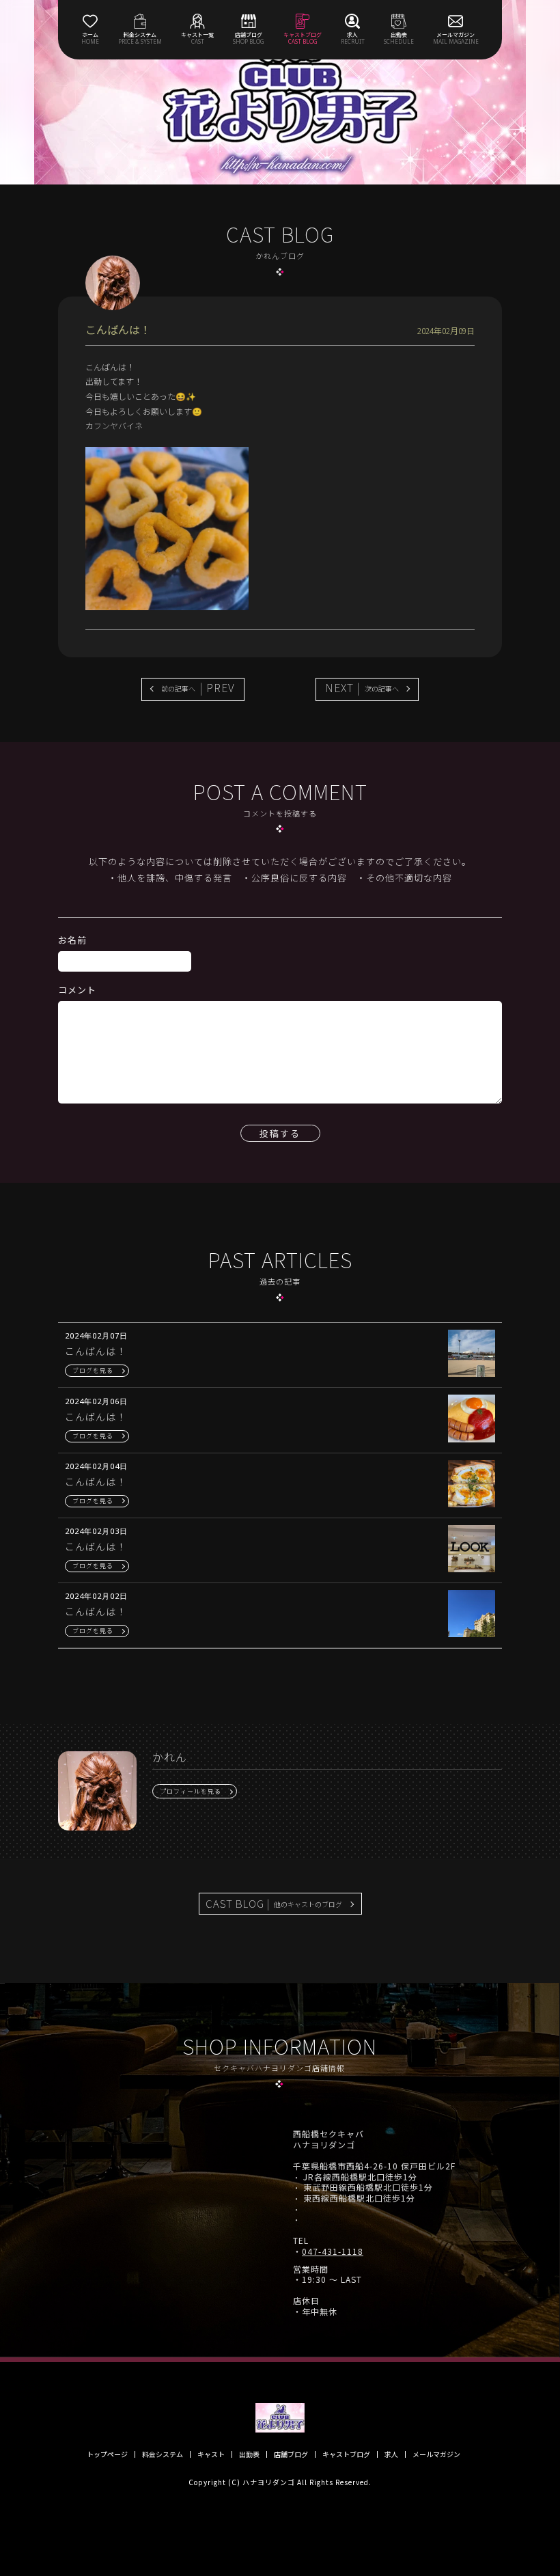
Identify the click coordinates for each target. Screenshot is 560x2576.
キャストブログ (346, 2454)
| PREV (198, 687)
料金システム (163, 2454)
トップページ (107, 2454)
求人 (391, 2454)
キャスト (211, 2454)
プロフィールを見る (191, 1791)
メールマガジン (436, 2454)
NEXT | (362, 687)
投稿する (280, 1133)
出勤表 (249, 2454)
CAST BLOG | (274, 1903)
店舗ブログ (291, 2454)
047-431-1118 (333, 2251)
